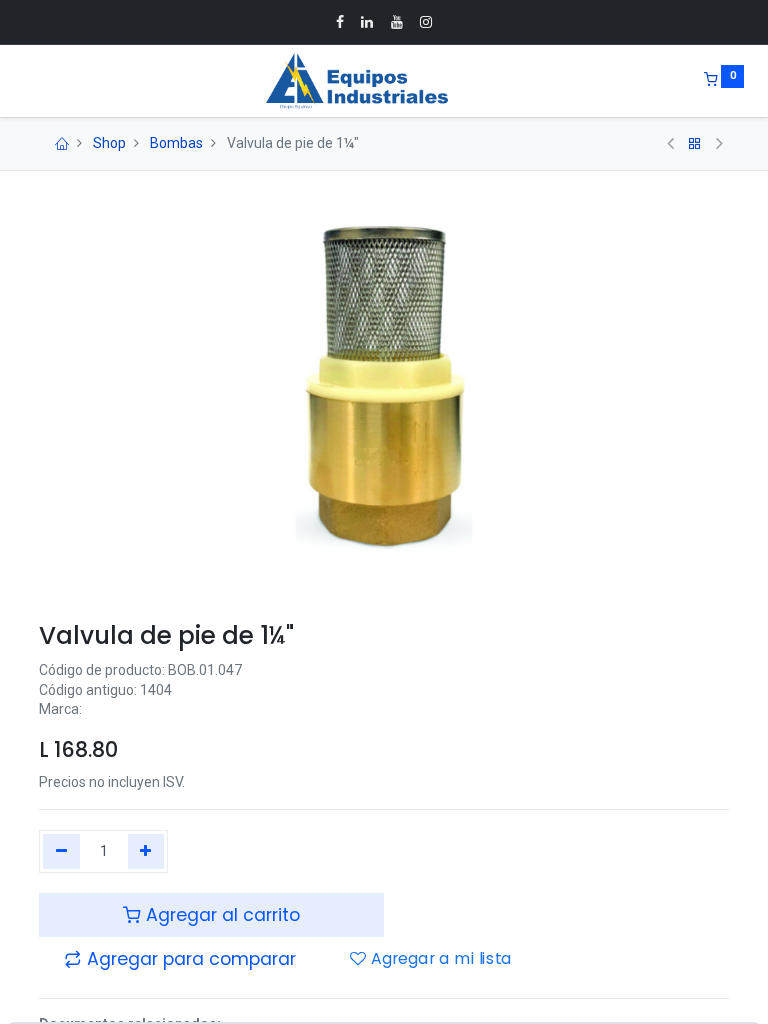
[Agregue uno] (146, 852)
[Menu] (25, 81)
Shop (109, 143)
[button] (180, 959)
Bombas (176, 143)
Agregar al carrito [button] (220, 915)
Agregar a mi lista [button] (439, 960)
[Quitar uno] (61, 852)
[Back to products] (695, 144)
